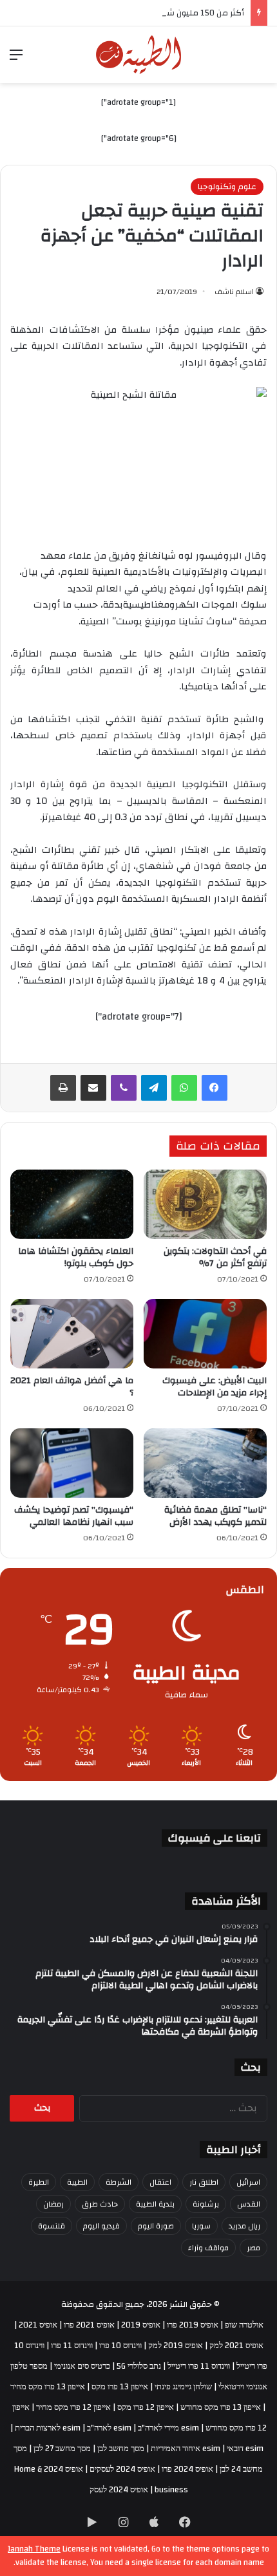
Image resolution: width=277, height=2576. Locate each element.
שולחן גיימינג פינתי (183, 2387)
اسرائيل (248, 2182)
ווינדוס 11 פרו (72, 2346)
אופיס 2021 (38, 2325)
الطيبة (77, 2182)
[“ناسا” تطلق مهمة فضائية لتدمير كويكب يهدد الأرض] (205, 1463)
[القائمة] (16, 60)
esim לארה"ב (109, 2428)
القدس (249, 2204)
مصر (253, 2248)
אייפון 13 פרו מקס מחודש (221, 2407)
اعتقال (160, 2182)
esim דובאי (245, 2449)
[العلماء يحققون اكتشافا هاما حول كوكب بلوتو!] (72, 1204)
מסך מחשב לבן (121, 2449)
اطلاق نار (204, 2182)
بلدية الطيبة (155, 2204)
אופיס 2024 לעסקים (122, 2469)
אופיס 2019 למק (176, 2346)
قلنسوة (52, 2226)
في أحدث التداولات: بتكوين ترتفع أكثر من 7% (215, 1257)
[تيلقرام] (154, 1088)
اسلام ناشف (234, 292)
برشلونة (206, 2204)
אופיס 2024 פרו (187, 2469)
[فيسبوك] (215, 1088)
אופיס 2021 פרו (89, 2325)
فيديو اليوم (101, 2226)
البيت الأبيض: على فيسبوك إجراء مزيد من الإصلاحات (215, 1387)
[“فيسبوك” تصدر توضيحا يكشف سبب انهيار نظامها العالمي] (72, 1463)
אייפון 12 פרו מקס (146, 2407)
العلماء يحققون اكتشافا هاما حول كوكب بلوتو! (76, 1257)
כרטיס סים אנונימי (82, 2366)
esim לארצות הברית (48, 2428)
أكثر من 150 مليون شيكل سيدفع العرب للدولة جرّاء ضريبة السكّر (131, 13)
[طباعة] (63, 1088)
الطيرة (39, 2182)
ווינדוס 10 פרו (120, 2346)
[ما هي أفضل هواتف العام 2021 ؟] (72, 1334)
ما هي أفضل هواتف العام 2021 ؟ (72, 1387)
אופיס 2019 (141, 2325)
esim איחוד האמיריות (186, 2449)
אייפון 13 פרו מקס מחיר (48, 2387)
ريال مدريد (244, 2226)
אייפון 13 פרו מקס (120, 2387)
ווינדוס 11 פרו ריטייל (199, 2366)
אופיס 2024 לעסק (119, 2490)
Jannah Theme (34, 2549)
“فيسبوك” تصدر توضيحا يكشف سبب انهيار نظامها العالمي (74, 1516)
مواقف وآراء (208, 2248)
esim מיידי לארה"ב (168, 2428)
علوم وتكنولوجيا (227, 187)
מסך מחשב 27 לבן (62, 2449)
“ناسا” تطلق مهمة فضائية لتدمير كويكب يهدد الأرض (215, 1516)
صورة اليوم (156, 2226)
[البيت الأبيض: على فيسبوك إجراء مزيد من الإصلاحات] (205, 1334)
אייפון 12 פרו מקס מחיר (73, 2407)
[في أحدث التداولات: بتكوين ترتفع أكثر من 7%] (205, 1204)
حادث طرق (100, 2204)
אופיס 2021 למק (236, 2346)
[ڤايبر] (124, 1088)
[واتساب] (184, 1088)
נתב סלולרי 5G (139, 2366)
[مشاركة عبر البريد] (93, 1088)
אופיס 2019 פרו (193, 2325)
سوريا (201, 2226)
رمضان (53, 2204)
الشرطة (119, 2182)
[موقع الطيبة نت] (139, 55)
